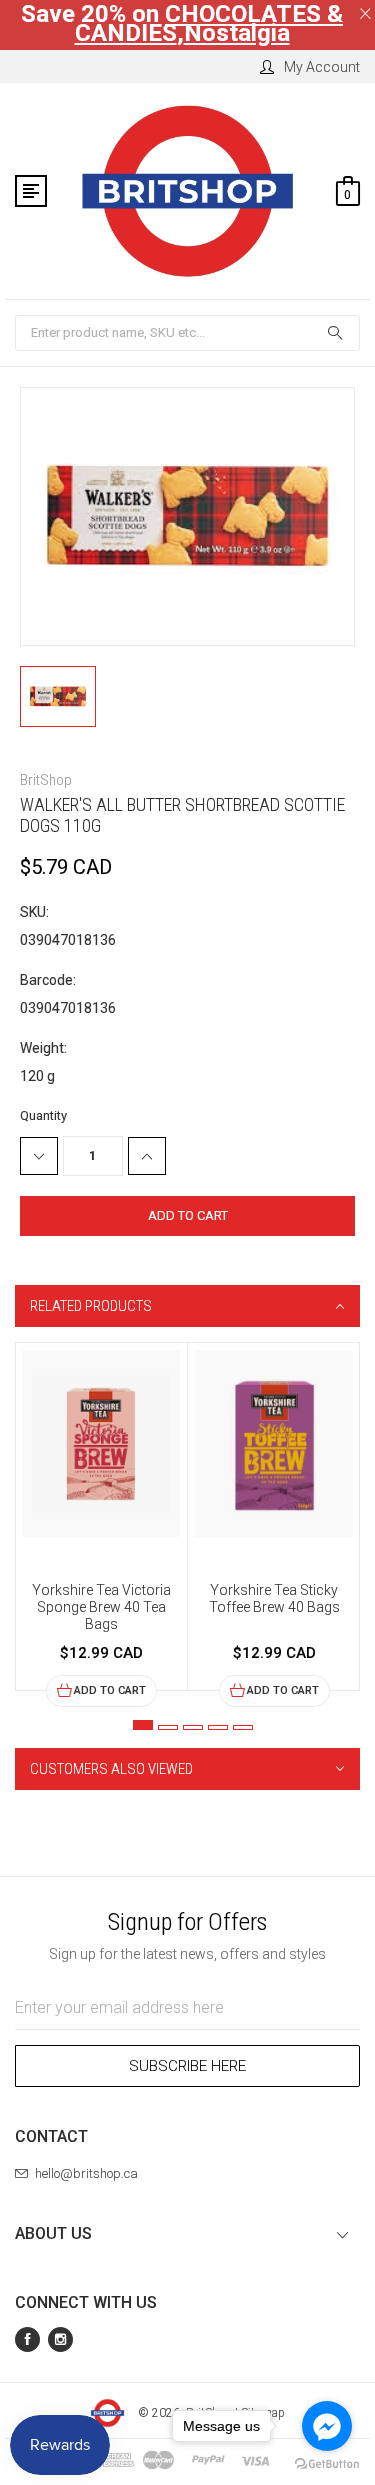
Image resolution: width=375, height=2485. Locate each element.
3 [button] (193, 1727)
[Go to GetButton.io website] (327, 2464)
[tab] (187, 1306)
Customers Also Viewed (111, 1769)
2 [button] (168, 1727)
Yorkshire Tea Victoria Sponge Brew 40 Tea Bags (101, 1607)
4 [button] (218, 1727)
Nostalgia (237, 33)
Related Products (91, 1306)
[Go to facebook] (327, 2426)
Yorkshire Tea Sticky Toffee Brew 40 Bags (274, 1598)
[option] (101, 1525)
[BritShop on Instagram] (60, 2339)
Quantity (43, 1115)
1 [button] (143, 1725)
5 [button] (243, 1727)
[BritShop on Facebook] (27, 2339)
